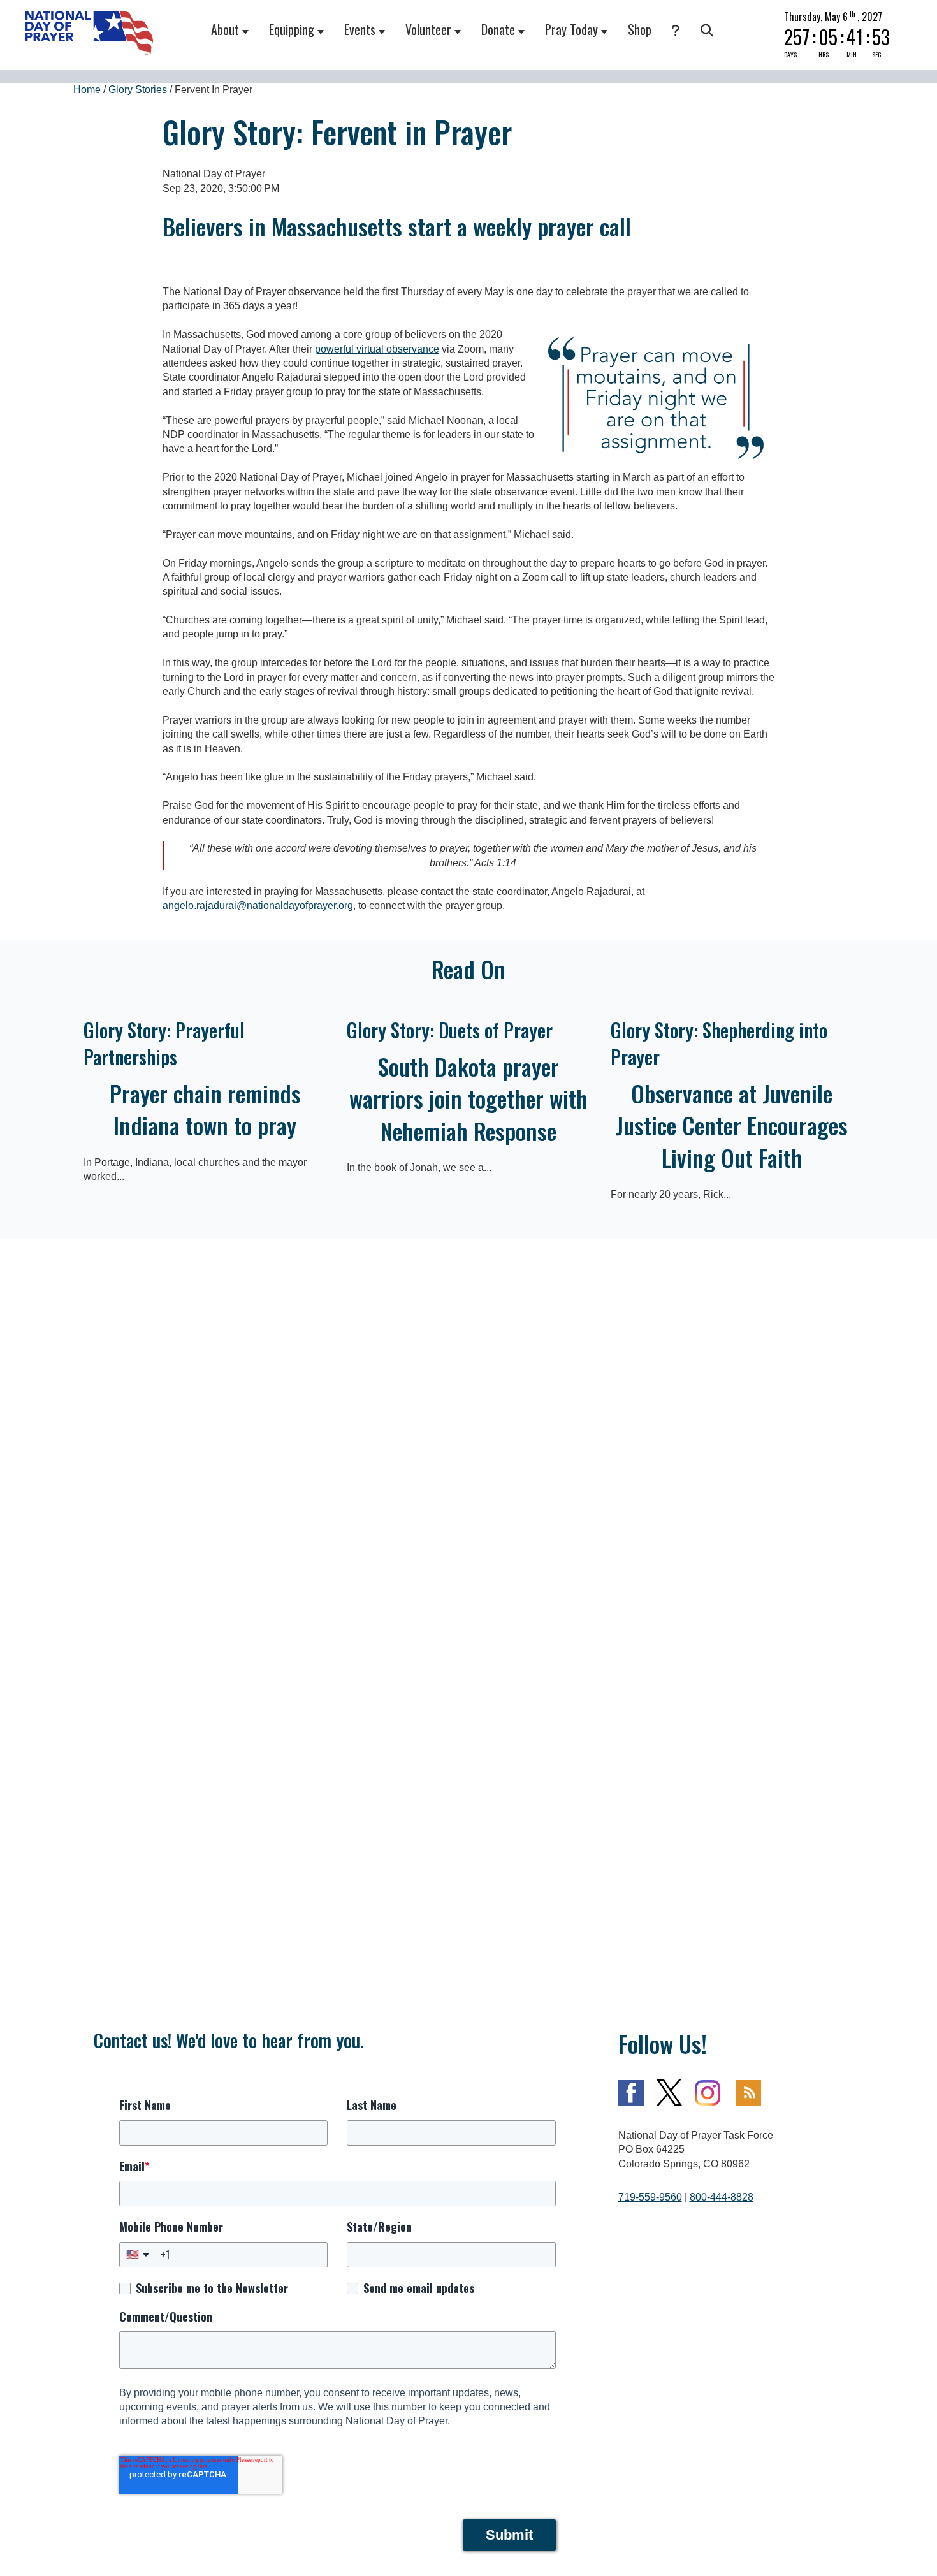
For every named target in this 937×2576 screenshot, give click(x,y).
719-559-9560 (650, 2197)
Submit (509, 2535)
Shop (640, 29)
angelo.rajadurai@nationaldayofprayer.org (258, 906)
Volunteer (428, 29)
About (225, 29)
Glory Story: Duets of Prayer (450, 1030)
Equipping (292, 29)
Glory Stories (138, 90)
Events (360, 29)
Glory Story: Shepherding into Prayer (719, 1043)
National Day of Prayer (214, 174)
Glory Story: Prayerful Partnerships (164, 1043)
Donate (498, 29)
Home (87, 90)
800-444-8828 (722, 2197)
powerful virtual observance (377, 349)
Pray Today (571, 29)
